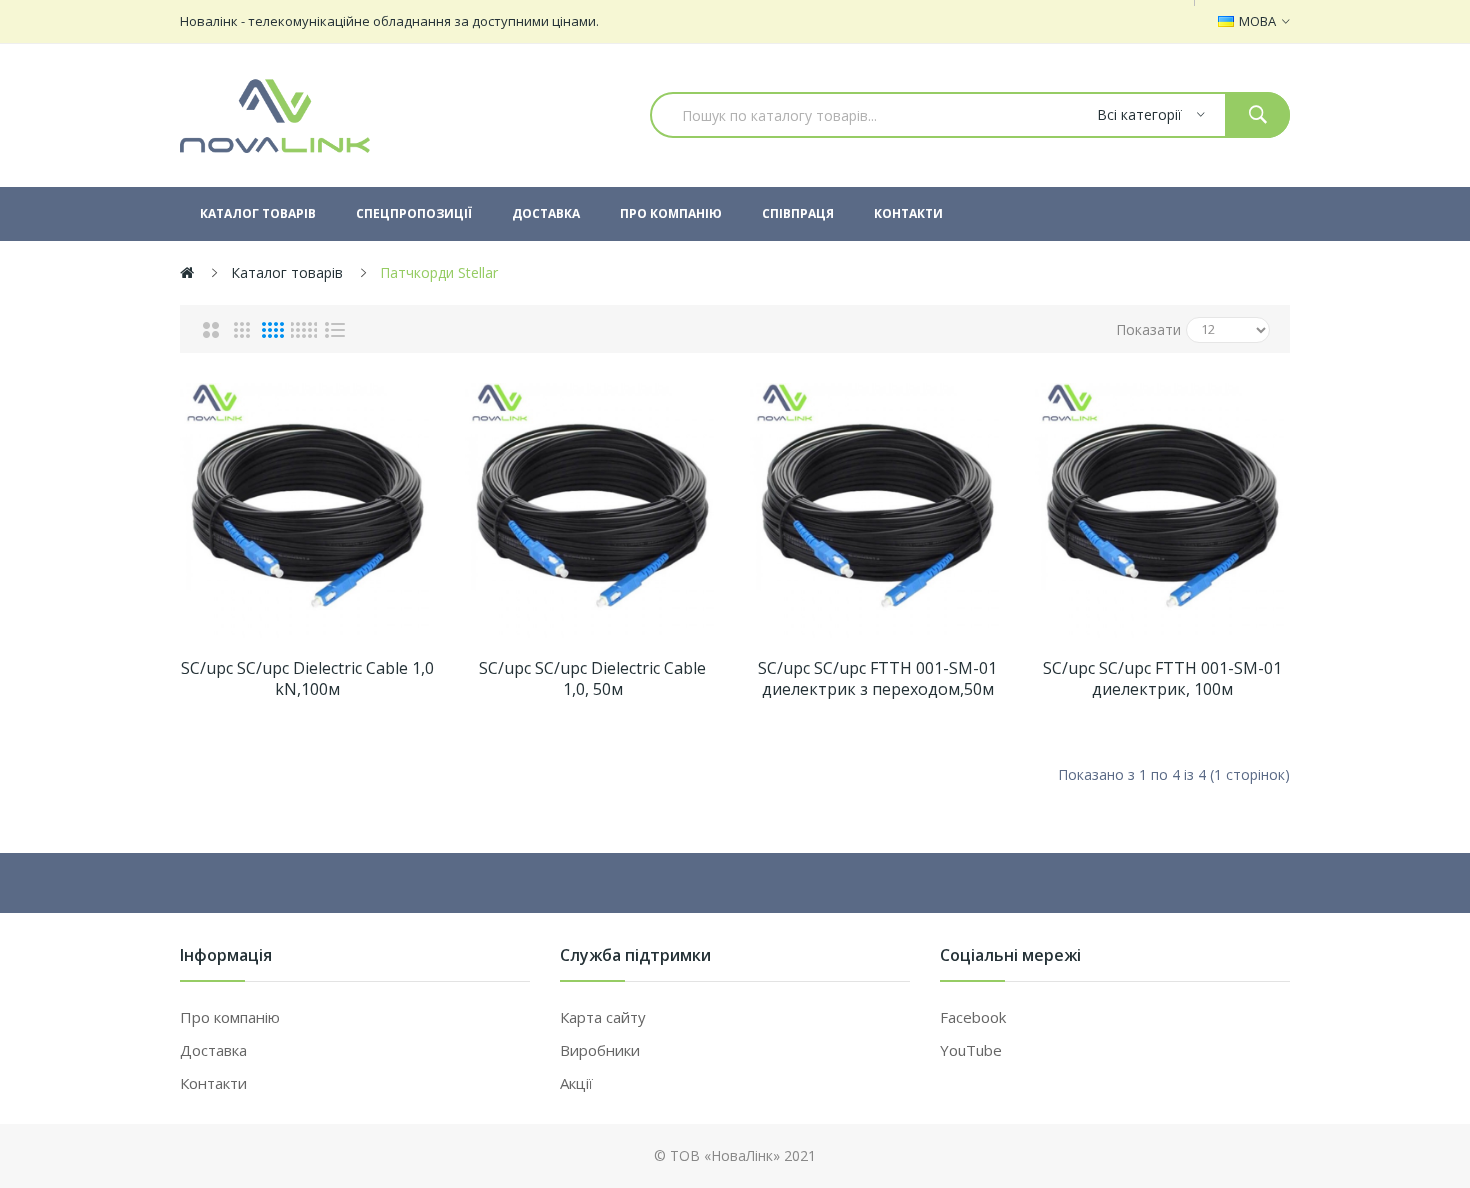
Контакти (213, 1083)
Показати (1148, 329)
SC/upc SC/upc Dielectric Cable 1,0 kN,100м (307, 679)
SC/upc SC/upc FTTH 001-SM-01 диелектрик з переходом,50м (877, 679)
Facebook (973, 1017)
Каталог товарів (287, 272)
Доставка (213, 1050)
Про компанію (230, 1017)
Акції (576, 1083)
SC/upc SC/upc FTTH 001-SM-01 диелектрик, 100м (1162, 679)
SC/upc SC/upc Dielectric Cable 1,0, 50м (592, 679)
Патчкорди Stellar (439, 272)
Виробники (600, 1050)
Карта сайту (603, 1017)
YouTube (971, 1050)
